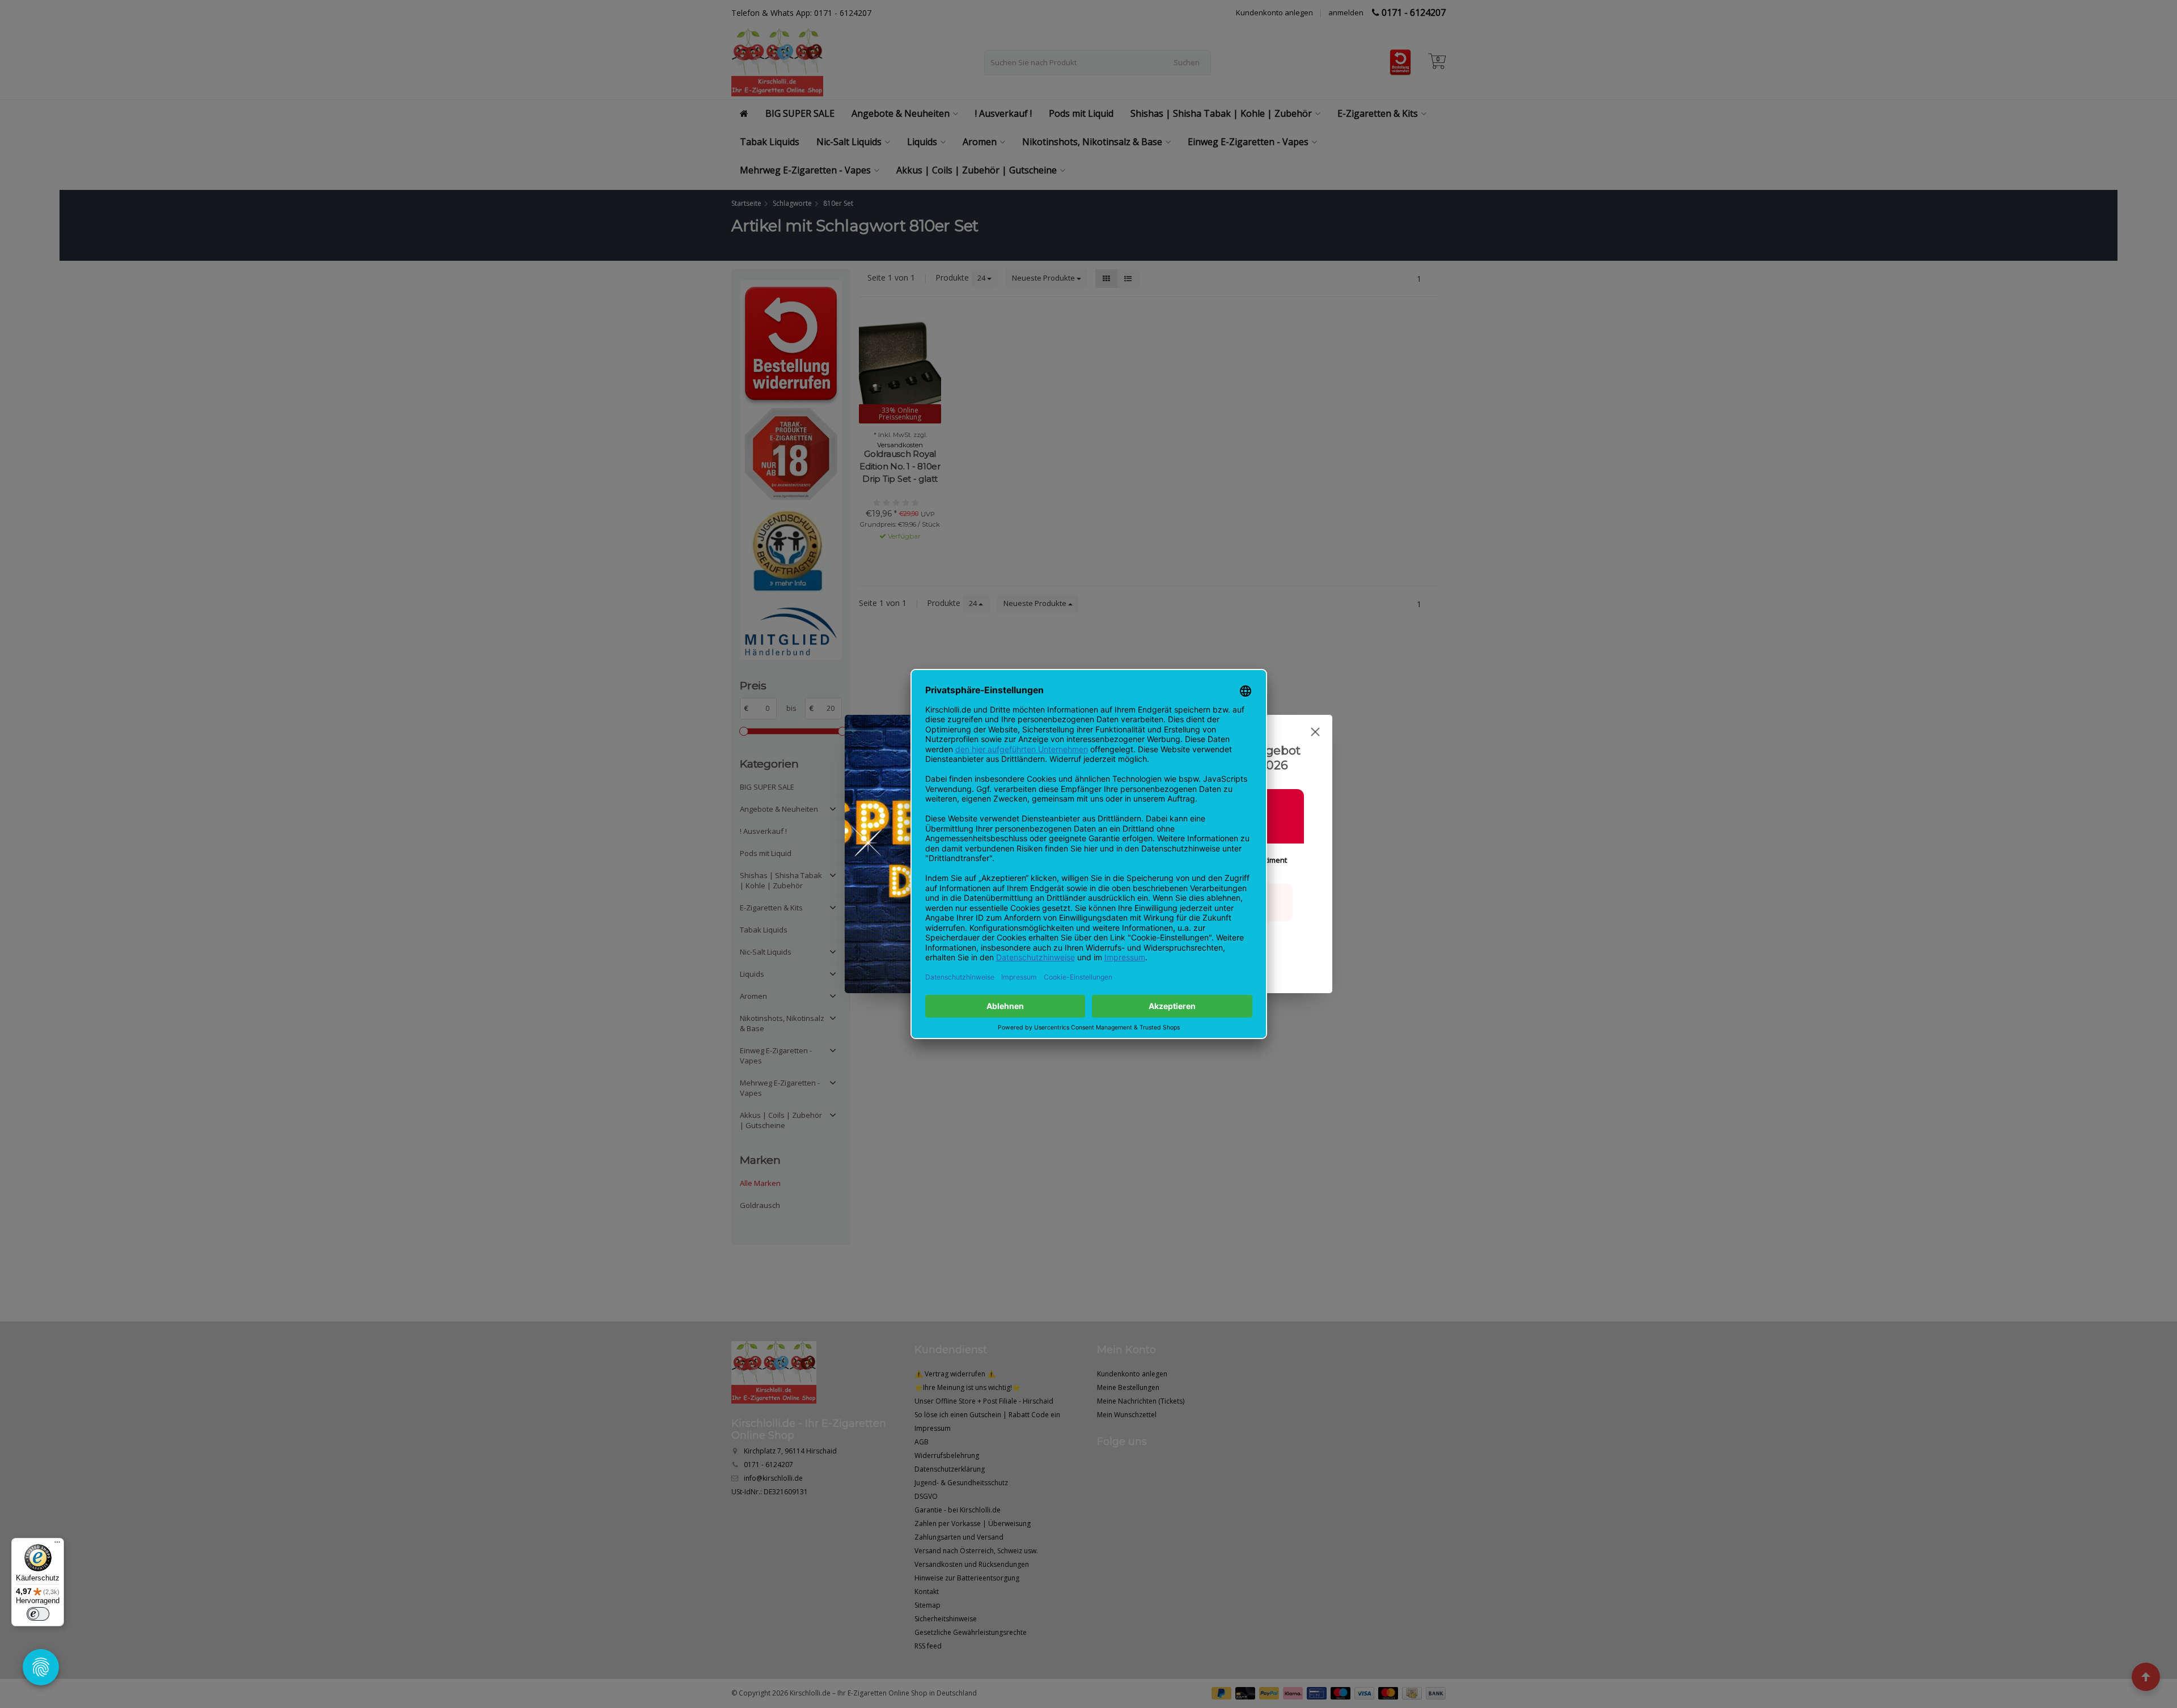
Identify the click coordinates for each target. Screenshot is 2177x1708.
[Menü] (57, 1545)
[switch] (38, 1614)
